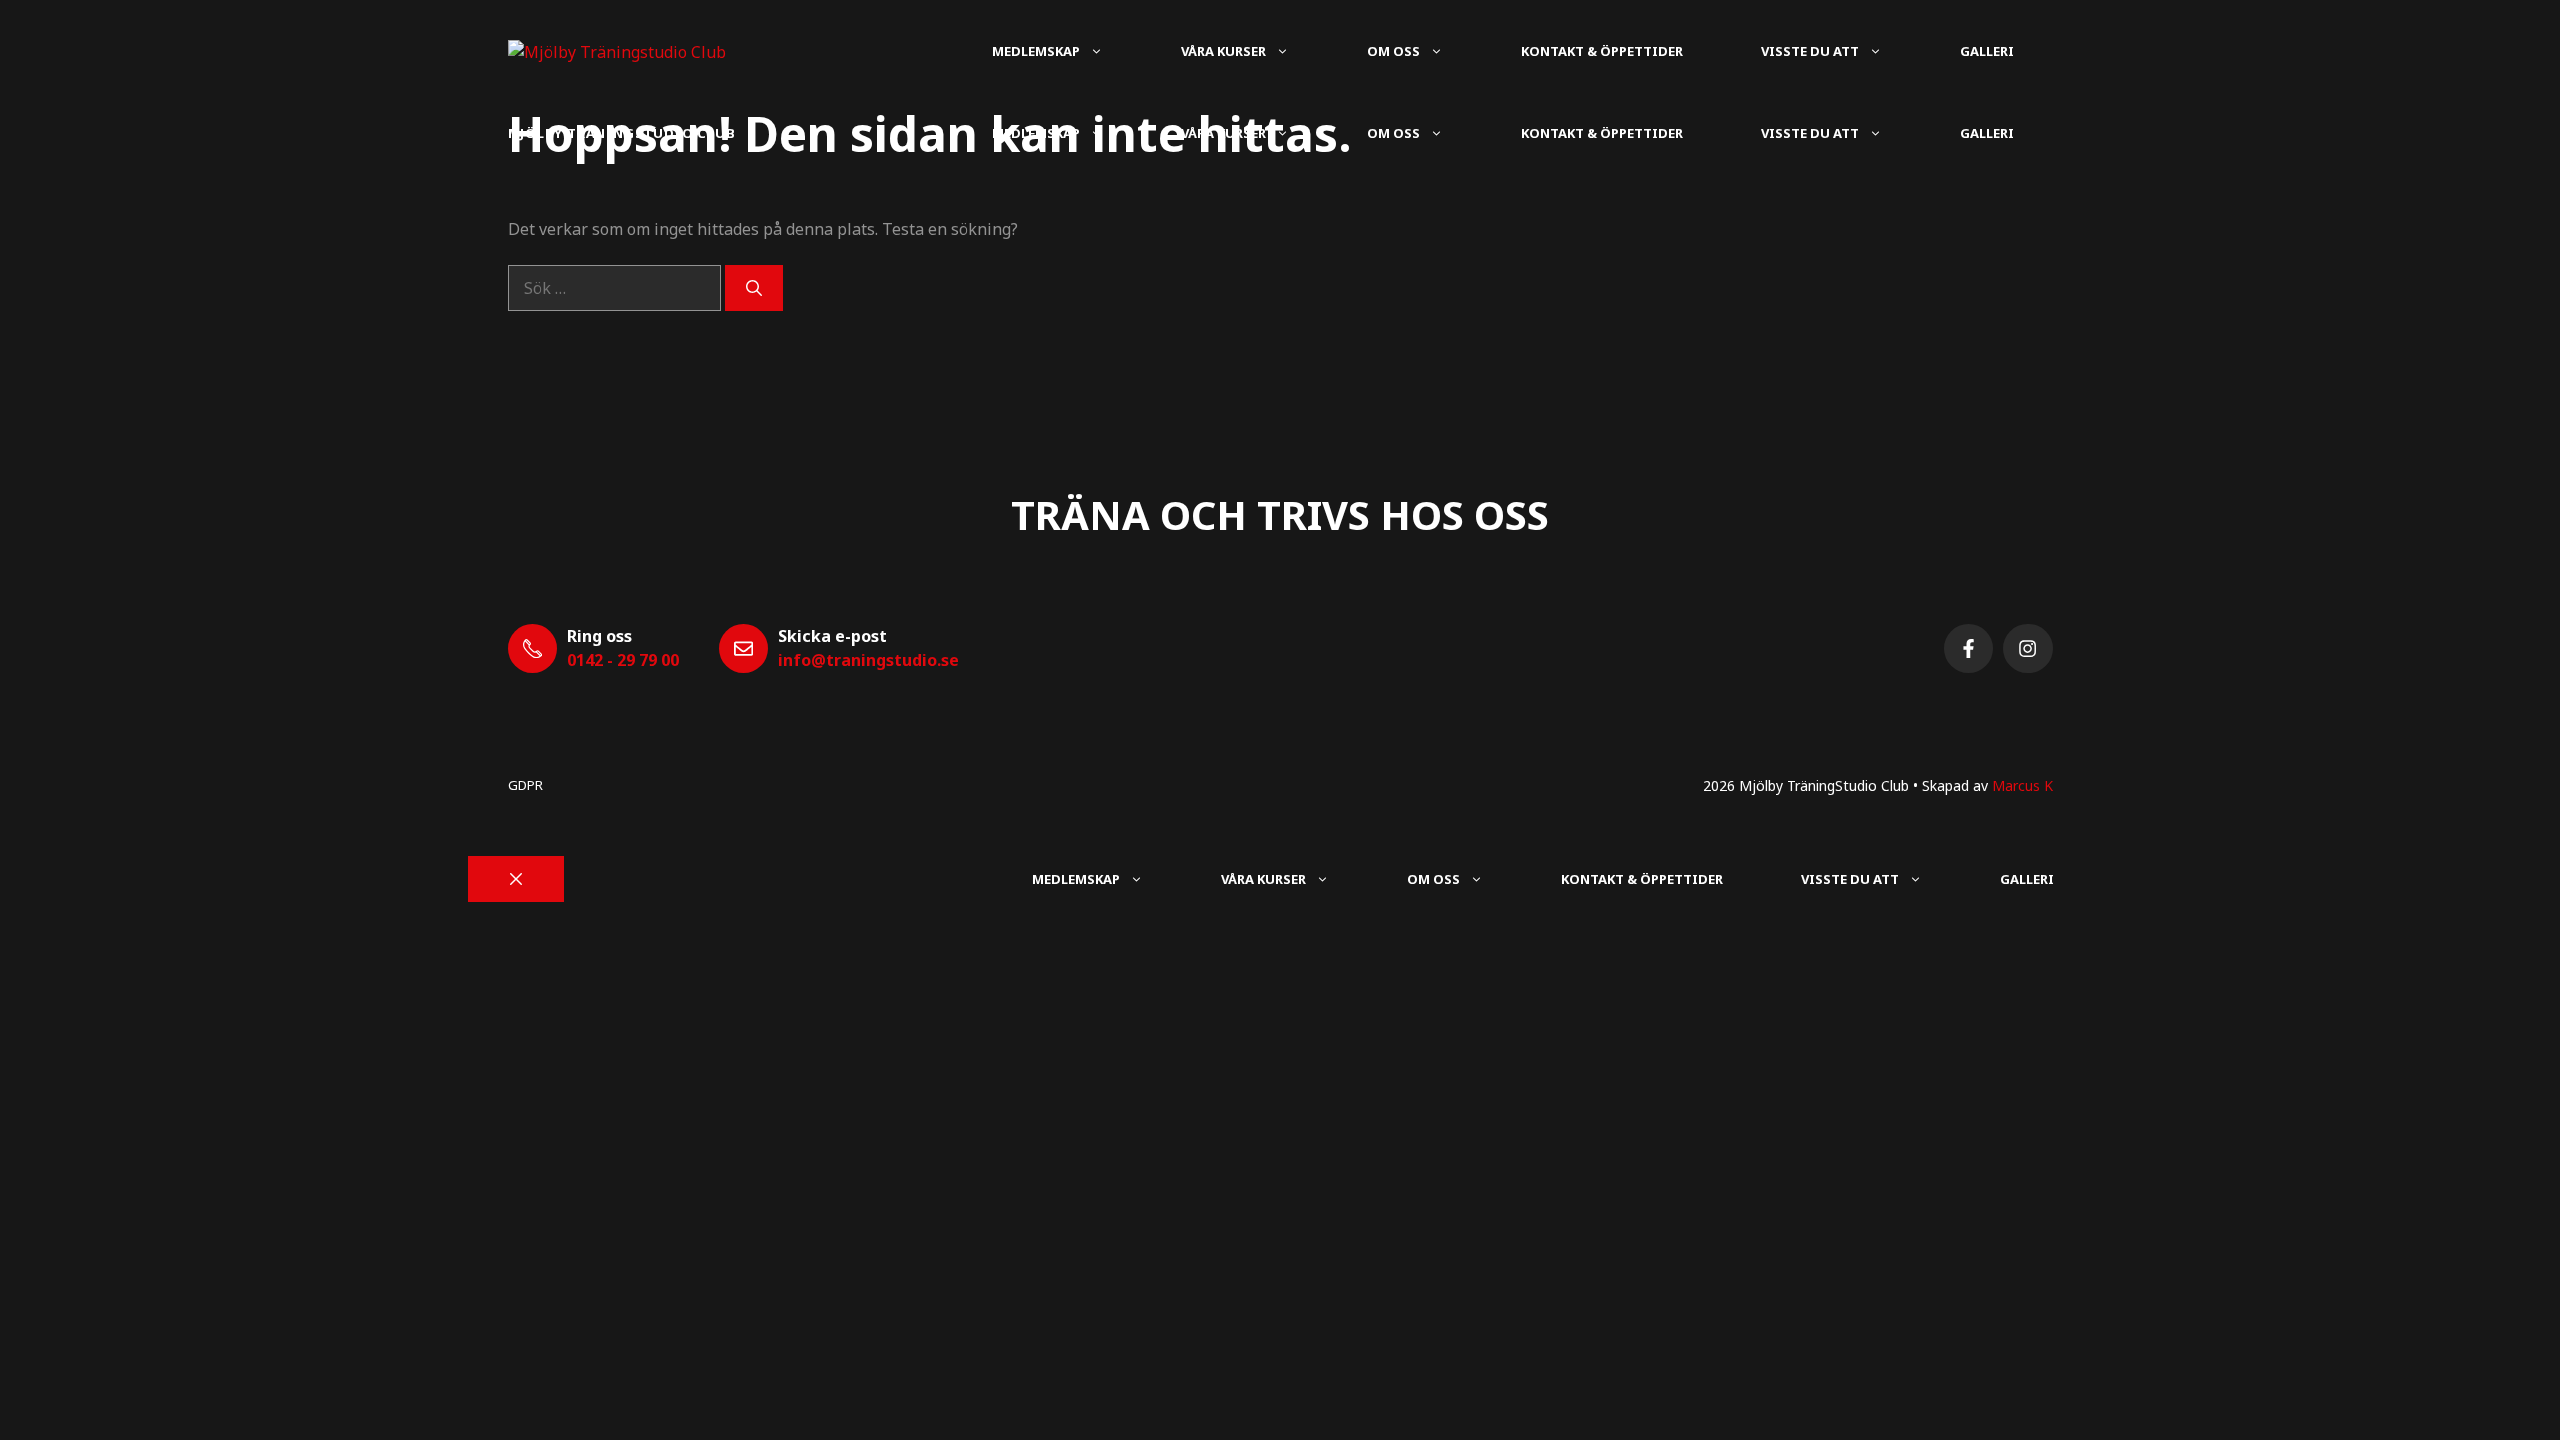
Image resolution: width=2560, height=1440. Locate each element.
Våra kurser (1223, 51)
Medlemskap (1036, 51)
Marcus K (2022, 785)
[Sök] (754, 288)
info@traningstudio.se (868, 660)
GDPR (525, 785)
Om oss (1393, 51)
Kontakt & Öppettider (1602, 51)
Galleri (1987, 51)
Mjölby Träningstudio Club (622, 133)
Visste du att (1810, 51)
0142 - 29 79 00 (623, 660)
